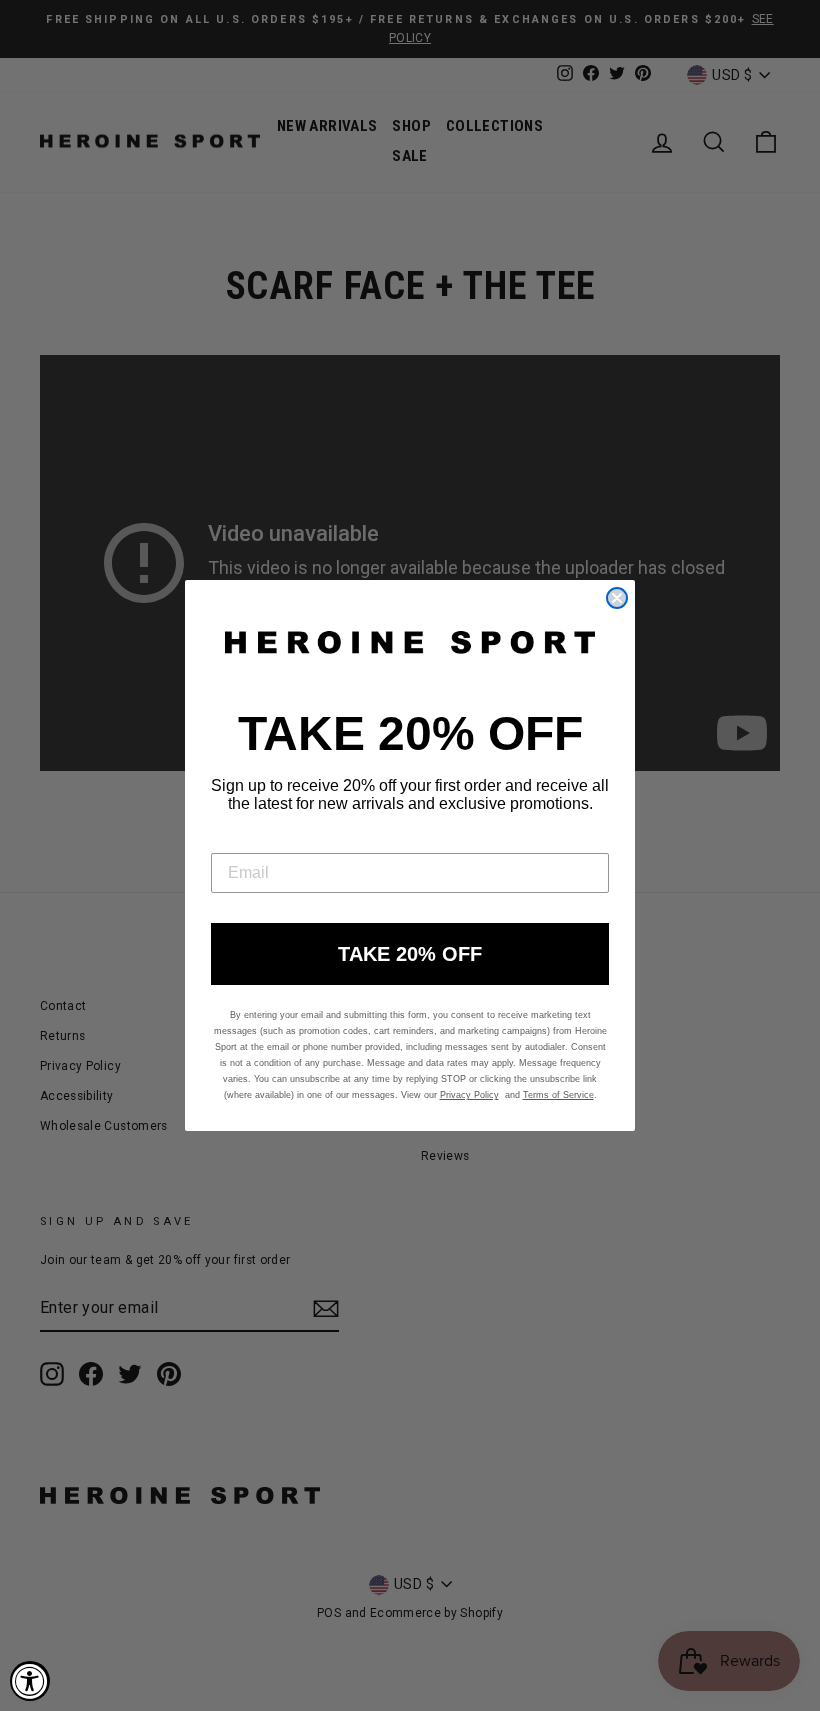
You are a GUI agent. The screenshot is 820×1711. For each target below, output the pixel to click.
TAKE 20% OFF (410, 954)
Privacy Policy (469, 1095)
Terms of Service (558, 1095)
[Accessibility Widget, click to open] (30, 1681)
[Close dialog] (617, 598)
